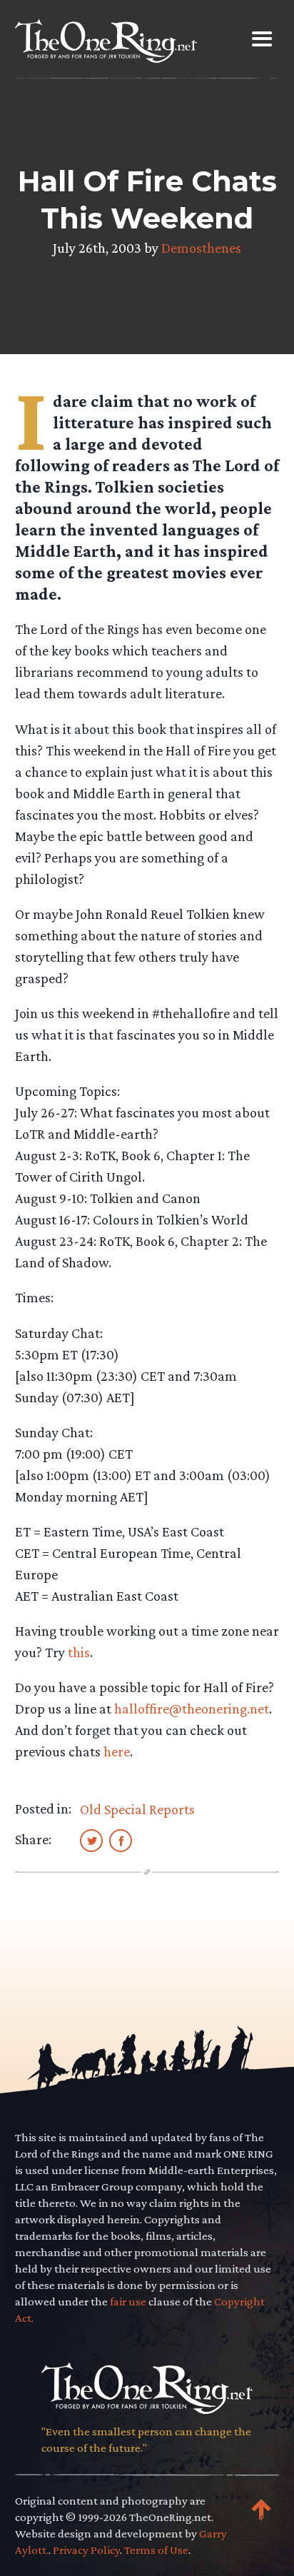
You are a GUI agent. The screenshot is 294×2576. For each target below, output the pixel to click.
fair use (128, 2301)
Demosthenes (201, 248)
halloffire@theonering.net (192, 1709)
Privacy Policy (86, 2550)
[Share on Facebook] (121, 1840)
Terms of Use (156, 2550)
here (117, 1751)
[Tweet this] (91, 1840)
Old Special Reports (137, 1809)
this (79, 1652)
